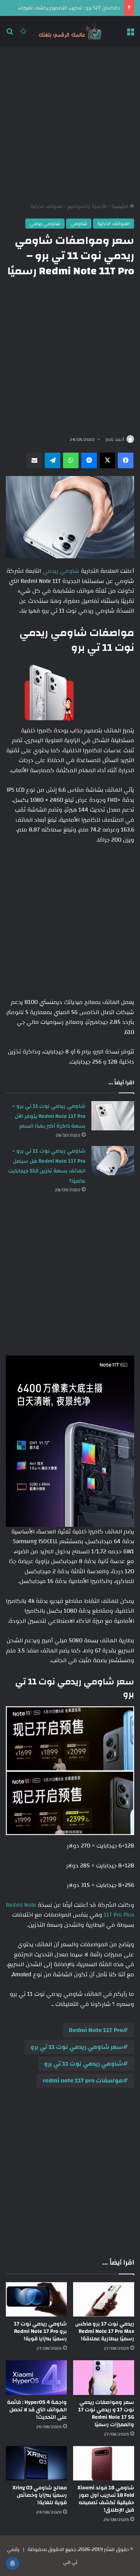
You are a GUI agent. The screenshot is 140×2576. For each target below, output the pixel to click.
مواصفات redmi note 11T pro (83, 2080)
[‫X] (107, 460)
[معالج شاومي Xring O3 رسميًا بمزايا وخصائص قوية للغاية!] (36, 2463)
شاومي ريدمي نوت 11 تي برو (83, 2064)
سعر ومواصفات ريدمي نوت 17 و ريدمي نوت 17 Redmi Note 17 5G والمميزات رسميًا (106, 2413)
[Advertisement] (70, 124)
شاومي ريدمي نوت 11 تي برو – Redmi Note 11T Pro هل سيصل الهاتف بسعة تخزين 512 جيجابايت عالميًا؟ (47, 1166)
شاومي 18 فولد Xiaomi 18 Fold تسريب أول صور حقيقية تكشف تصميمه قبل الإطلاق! (106, 2499)
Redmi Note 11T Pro (96, 2030)
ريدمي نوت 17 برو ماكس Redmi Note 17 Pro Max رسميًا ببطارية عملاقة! (105, 2331)
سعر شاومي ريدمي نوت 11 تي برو (77, 2047)
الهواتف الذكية (47, 206)
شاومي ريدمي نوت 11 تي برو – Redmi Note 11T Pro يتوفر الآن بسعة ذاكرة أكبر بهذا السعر (49, 1116)
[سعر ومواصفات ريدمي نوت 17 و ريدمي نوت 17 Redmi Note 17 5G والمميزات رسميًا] (104, 2378)
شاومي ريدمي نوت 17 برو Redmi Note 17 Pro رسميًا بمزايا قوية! (40, 2331)
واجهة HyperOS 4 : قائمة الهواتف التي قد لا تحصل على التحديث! (37, 2410)
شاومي (79, 224)
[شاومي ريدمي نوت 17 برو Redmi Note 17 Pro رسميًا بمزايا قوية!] (36, 2300)
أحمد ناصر (115, 439)
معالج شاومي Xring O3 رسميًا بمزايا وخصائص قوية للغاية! (40, 2495)
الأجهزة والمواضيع (87, 206)
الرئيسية (120, 206)
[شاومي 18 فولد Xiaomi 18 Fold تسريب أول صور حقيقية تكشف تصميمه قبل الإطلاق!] (104, 2463)
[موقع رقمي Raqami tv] (70, 31)
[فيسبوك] (126, 460)
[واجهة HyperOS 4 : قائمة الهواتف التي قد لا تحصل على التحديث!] (36, 2378)
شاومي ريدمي (45, 224)
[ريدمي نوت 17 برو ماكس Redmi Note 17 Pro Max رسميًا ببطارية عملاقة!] (104, 2300)
